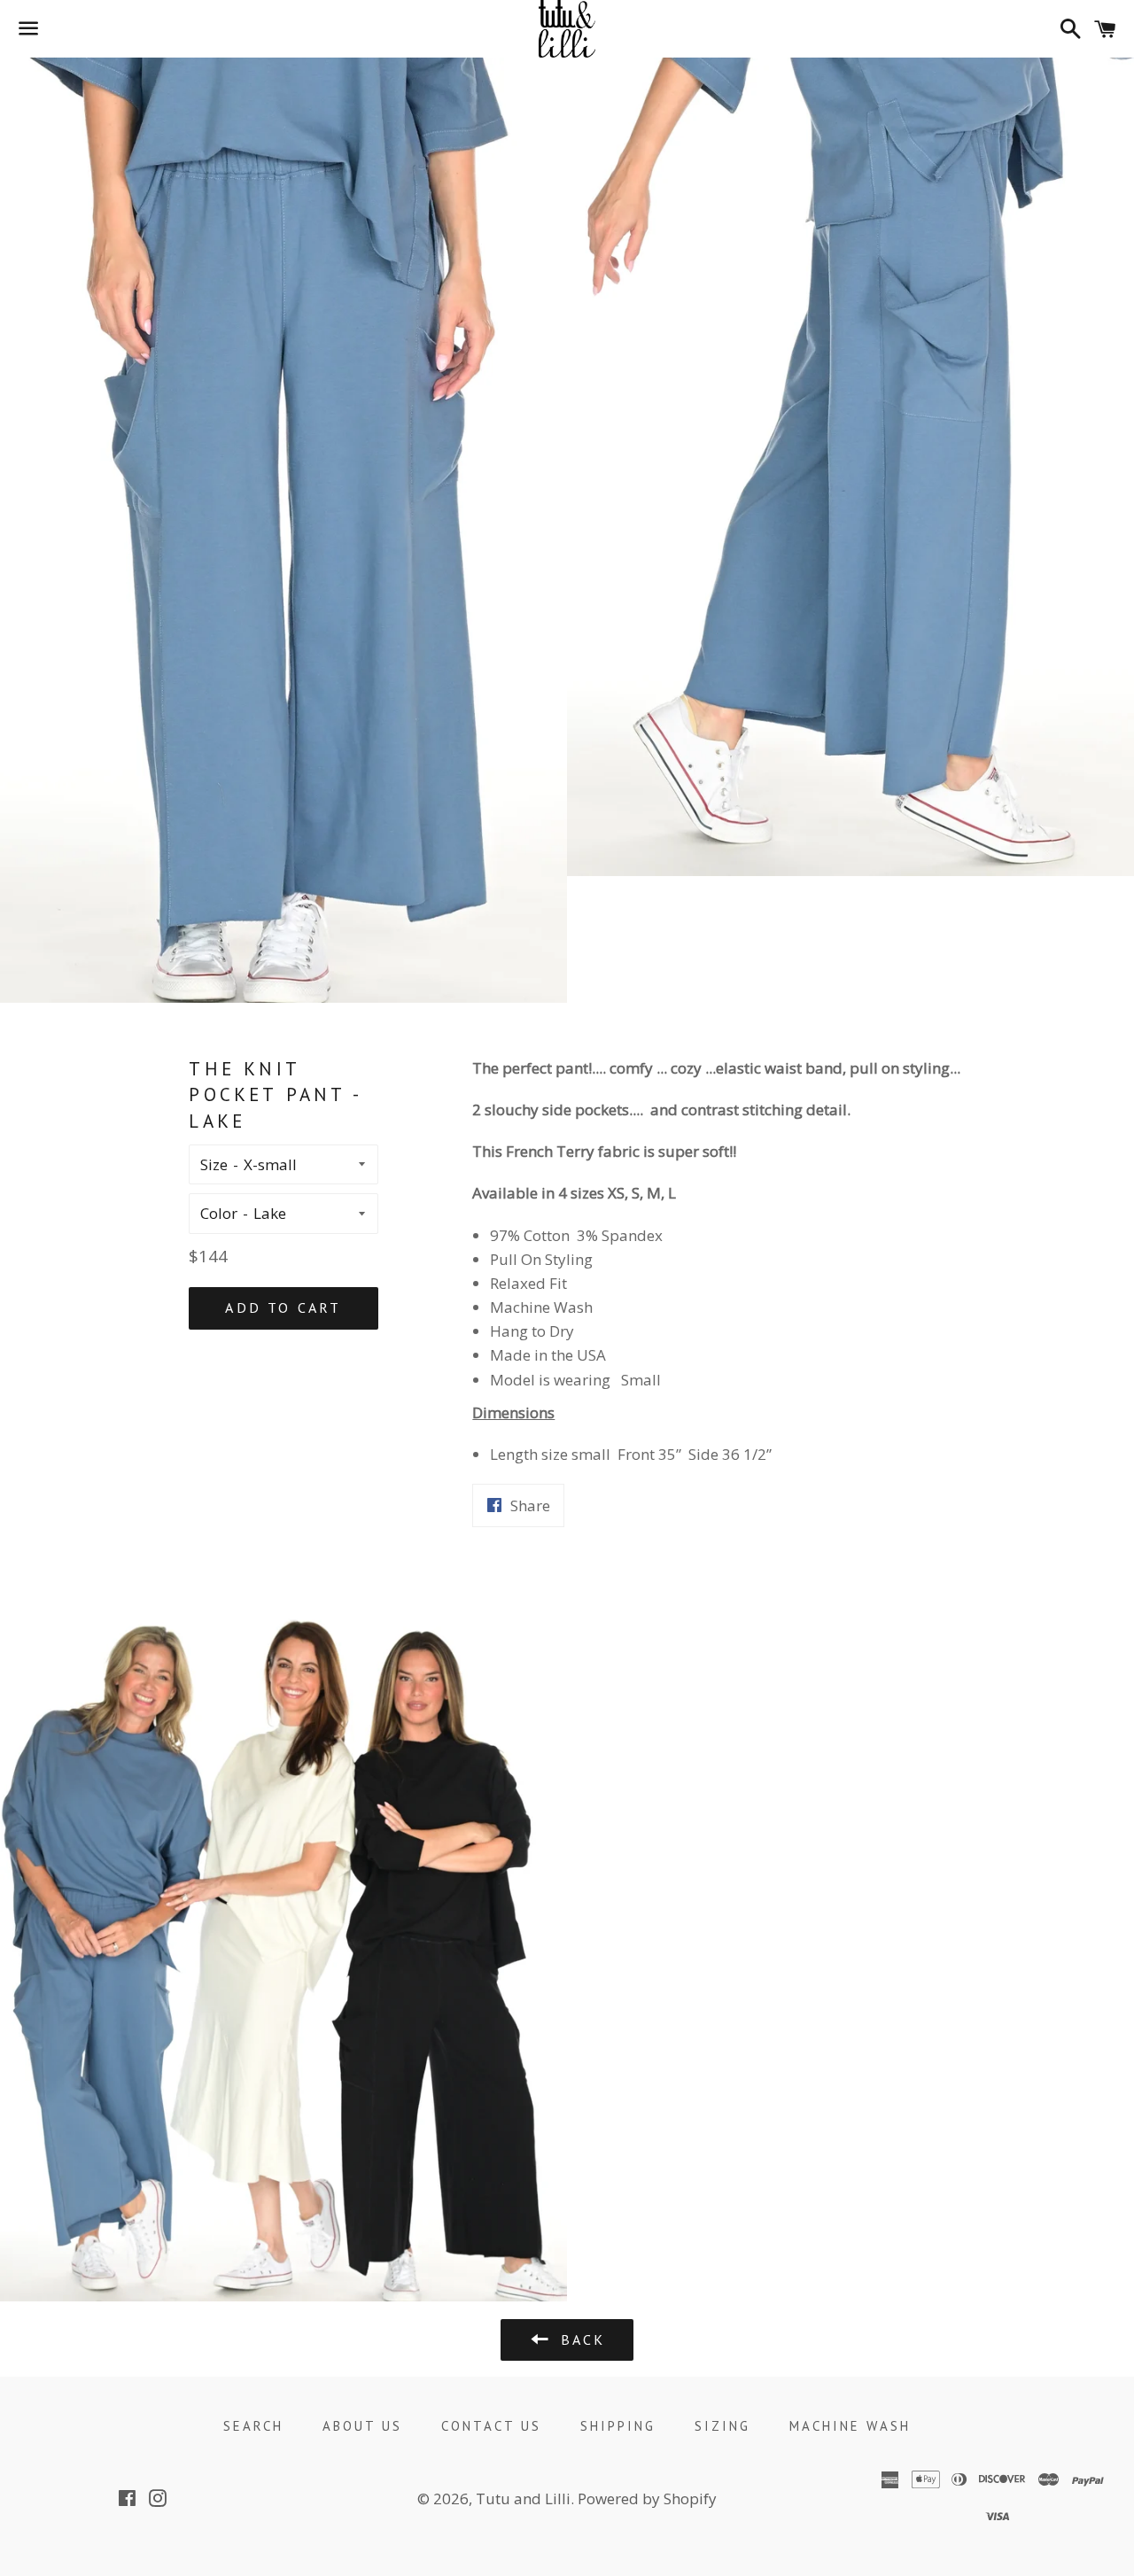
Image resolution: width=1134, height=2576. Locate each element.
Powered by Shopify (647, 2498)
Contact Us (491, 2426)
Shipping (618, 2426)
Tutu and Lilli (523, 2498)
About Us (362, 2426)
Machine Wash (850, 2426)
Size (214, 1164)
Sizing (722, 2426)
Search (253, 2426)
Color (219, 1213)
